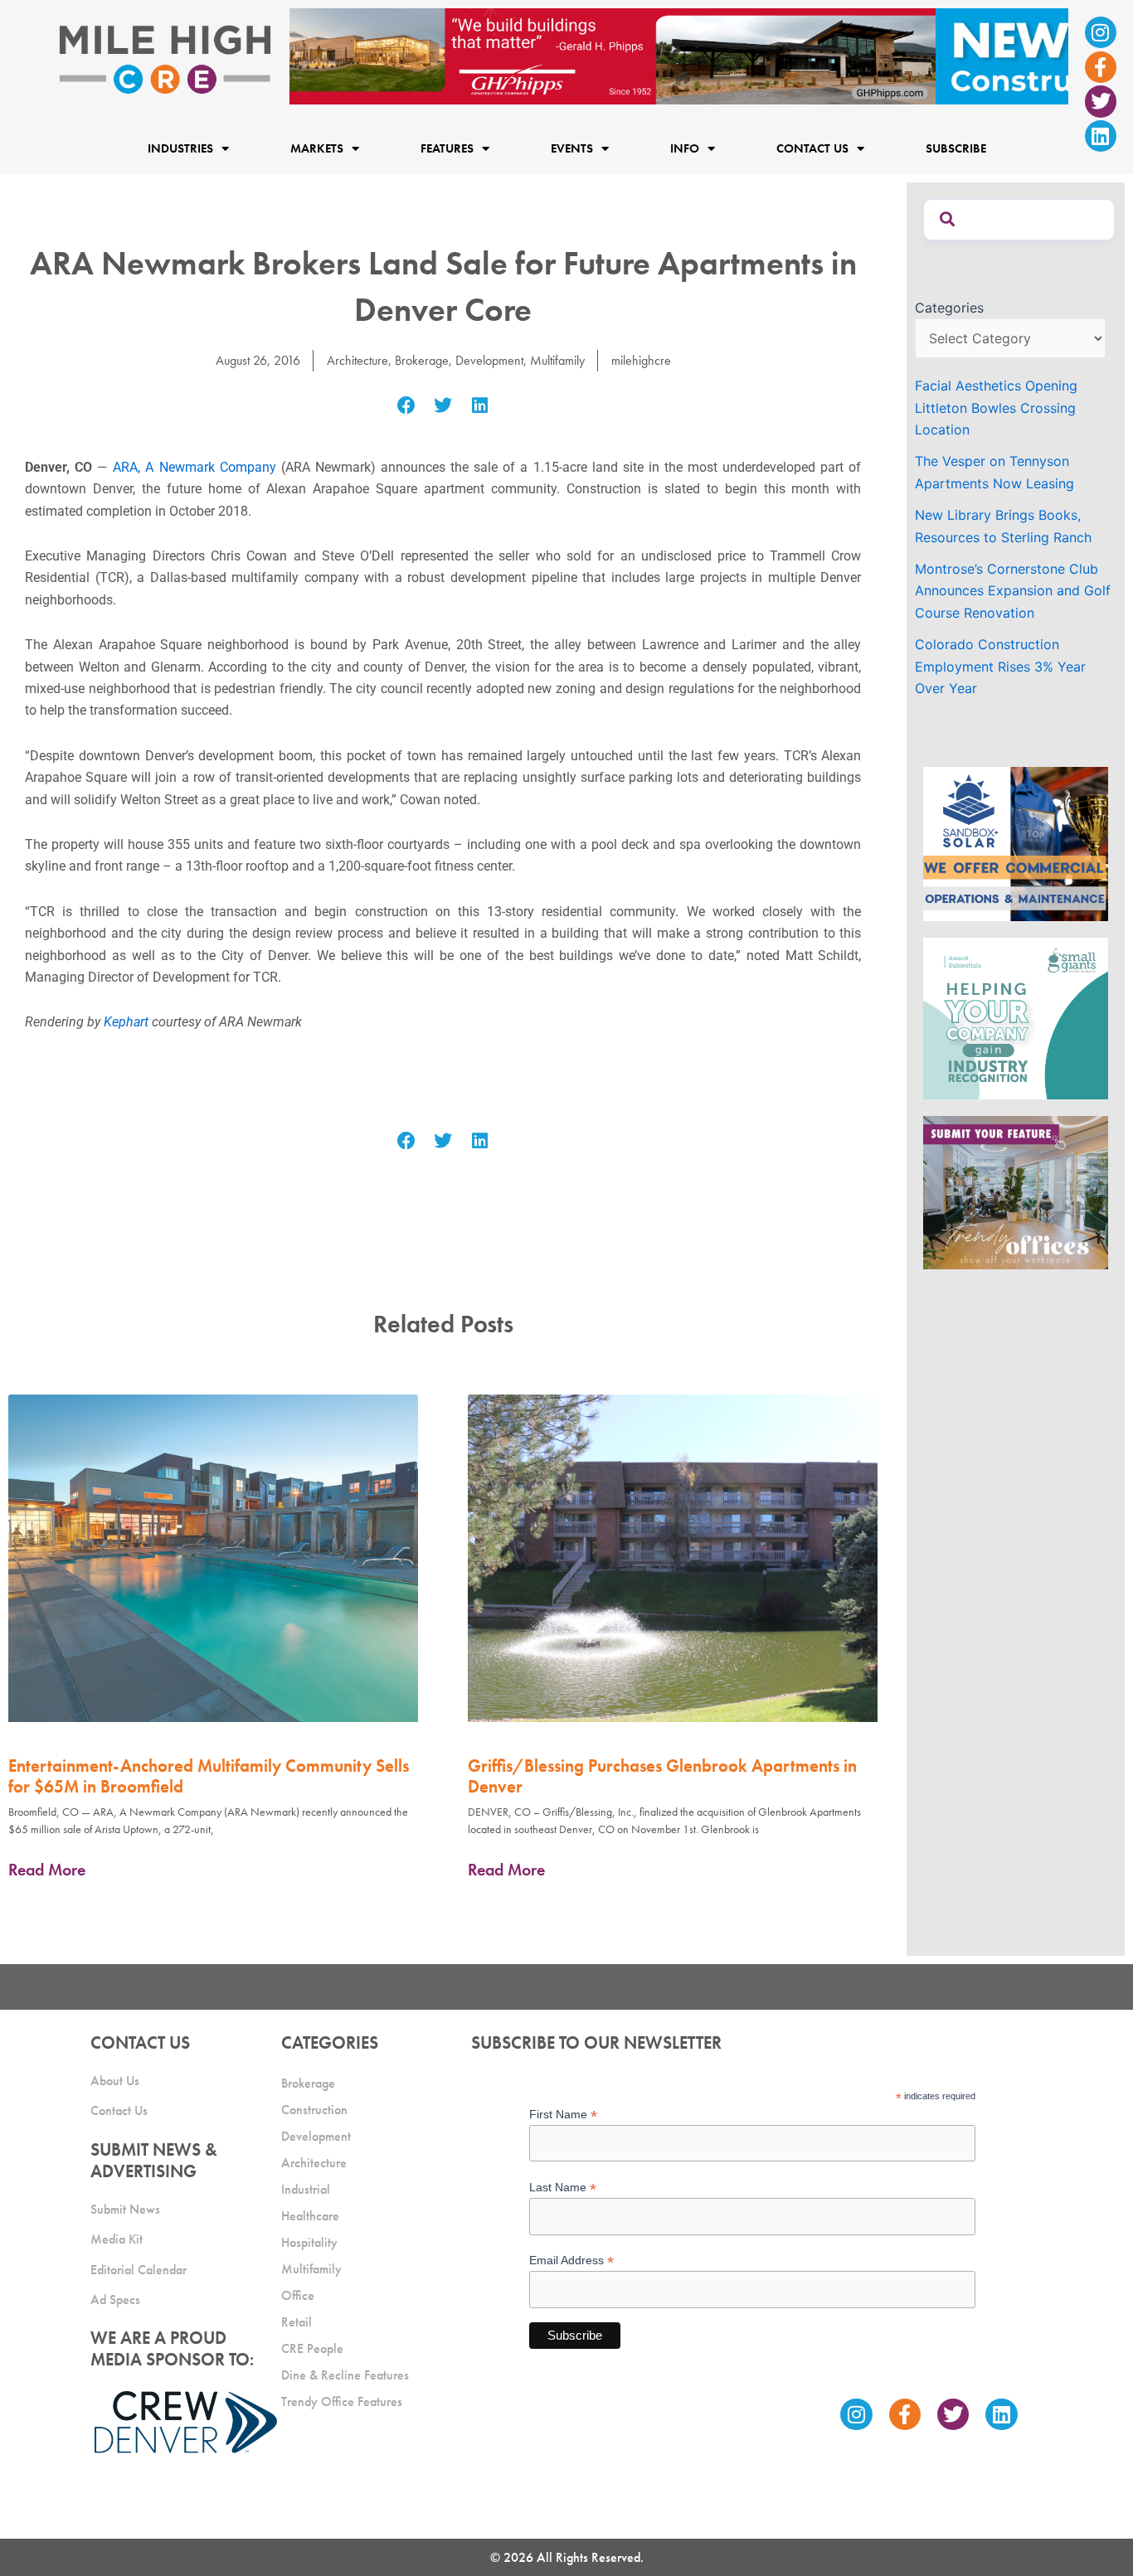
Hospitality (309, 2242)
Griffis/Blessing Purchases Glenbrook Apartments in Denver (662, 1776)
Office (298, 2295)
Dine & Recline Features (345, 2375)
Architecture (357, 360)
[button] (406, 406)
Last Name (563, 2188)
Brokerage (422, 360)
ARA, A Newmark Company (194, 467)
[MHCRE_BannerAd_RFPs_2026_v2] (679, 55)
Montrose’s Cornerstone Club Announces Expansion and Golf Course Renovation (1013, 591)
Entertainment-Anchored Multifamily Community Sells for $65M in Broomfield (209, 1776)
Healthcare (310, 2216)
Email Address (571, 2261)
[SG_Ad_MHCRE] (1016, 1017)
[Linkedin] (1101, 136)
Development (489, 360)
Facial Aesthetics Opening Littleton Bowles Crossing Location (996, 408)
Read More (47, 1870)
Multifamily (557, 360)
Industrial (306, 2189)
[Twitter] (1101, 101)
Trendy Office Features (342, 2401)
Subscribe (956, 149)
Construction (314, 2110)
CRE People (312, 2348)
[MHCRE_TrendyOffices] (1016, 1191)
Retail (297, 2322)
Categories (949, 308)
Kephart (126, 1022)
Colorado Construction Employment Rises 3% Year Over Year (1000, 666)
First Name (563, 2115)
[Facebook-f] (1101, 67)
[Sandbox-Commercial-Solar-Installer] (1016, 843)
